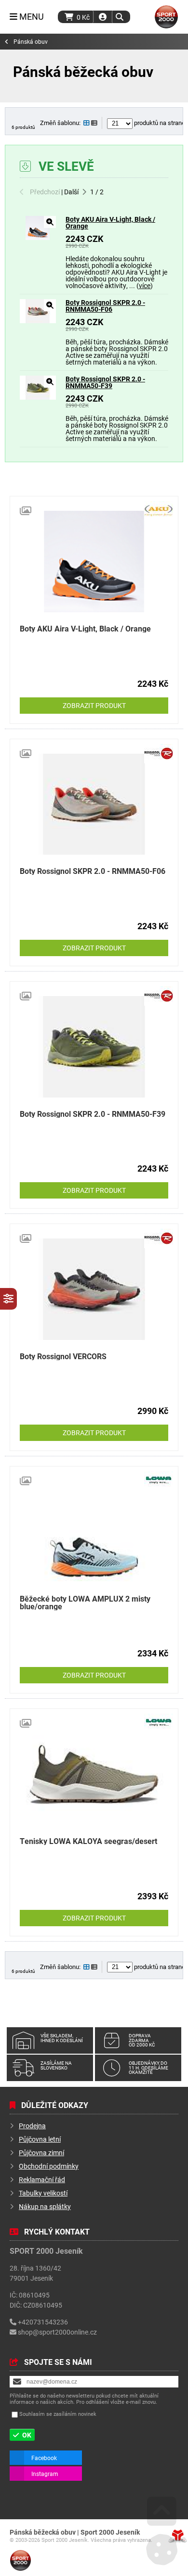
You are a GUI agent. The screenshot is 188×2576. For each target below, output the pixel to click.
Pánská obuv (31, 42)
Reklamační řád (42, 2179)
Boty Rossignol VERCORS (63, 1356)
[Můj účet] (103, 17)
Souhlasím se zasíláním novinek (58, 2414)
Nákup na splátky (45, 2206)
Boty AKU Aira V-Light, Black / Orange (110, 222)
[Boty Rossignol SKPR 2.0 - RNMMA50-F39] (38, 397)
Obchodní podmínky (49, 2166)
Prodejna (32, 2126)
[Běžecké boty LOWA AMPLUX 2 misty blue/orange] (94, 1532)
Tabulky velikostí (43, 2193)
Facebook (44, 2458)
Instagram (45, 2474)
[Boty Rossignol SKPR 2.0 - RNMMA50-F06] (38, 321)
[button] (119, 17)
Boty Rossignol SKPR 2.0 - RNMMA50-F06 (105, 306)
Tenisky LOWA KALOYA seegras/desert (88, 1841)
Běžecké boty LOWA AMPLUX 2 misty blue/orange (85, 1602)
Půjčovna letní (40, 2139)
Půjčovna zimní (41, 2153)
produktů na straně (159, 123)
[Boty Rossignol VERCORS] (94, 1289)
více (145, 285)
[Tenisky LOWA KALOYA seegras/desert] (94, 1774)
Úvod (166, 17)
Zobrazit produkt (94, 705)
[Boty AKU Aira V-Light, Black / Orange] (38, 237)
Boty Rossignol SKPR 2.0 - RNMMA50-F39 (105, 382)
